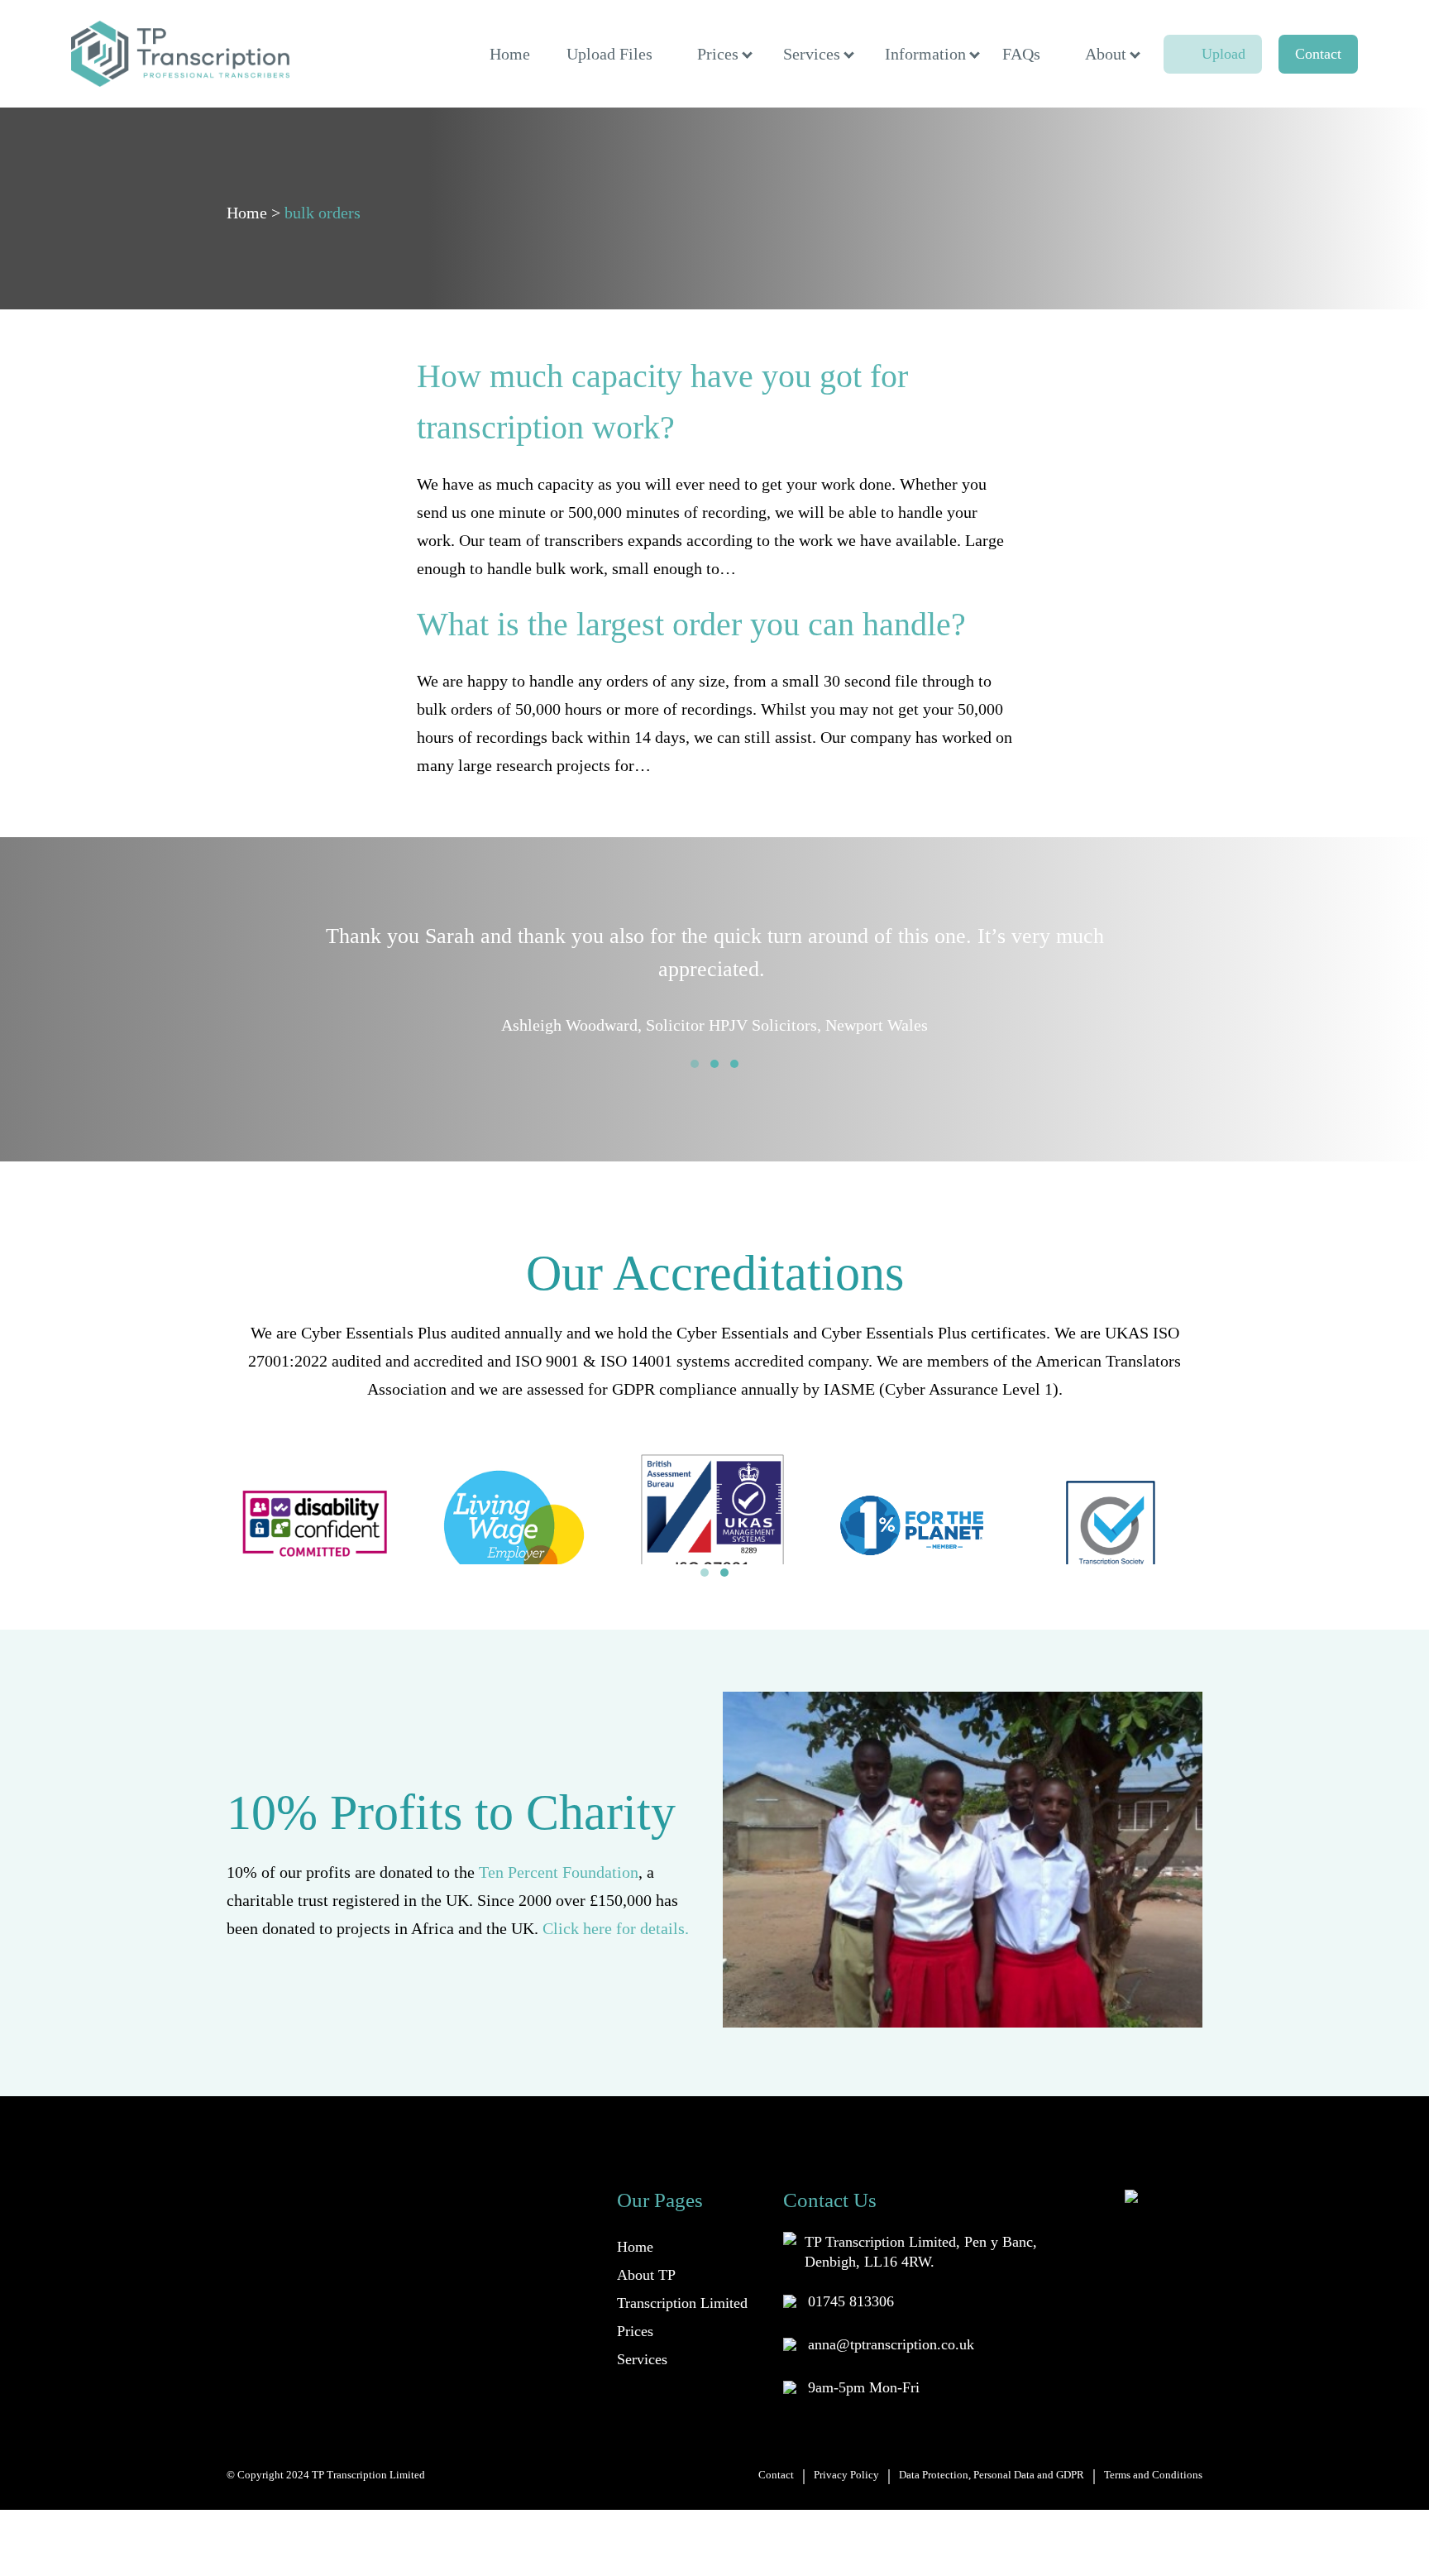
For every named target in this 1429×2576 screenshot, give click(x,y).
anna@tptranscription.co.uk (891, 2344)
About (1106, 54)
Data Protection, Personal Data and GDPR (992, 2475)
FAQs (1021, 54)
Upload (1223, 54)
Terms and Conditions (1153, 2475)
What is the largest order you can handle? (691, 624)
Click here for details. (616, 1928)
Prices (718, 54)
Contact (1318, 54)
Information (925, 54)
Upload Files (609, 54)
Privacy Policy (846, 2475)
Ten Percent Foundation (559, 1872)
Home (510, 54)
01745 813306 (851, 2301)
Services (812, 54)
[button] (695, 1064)
